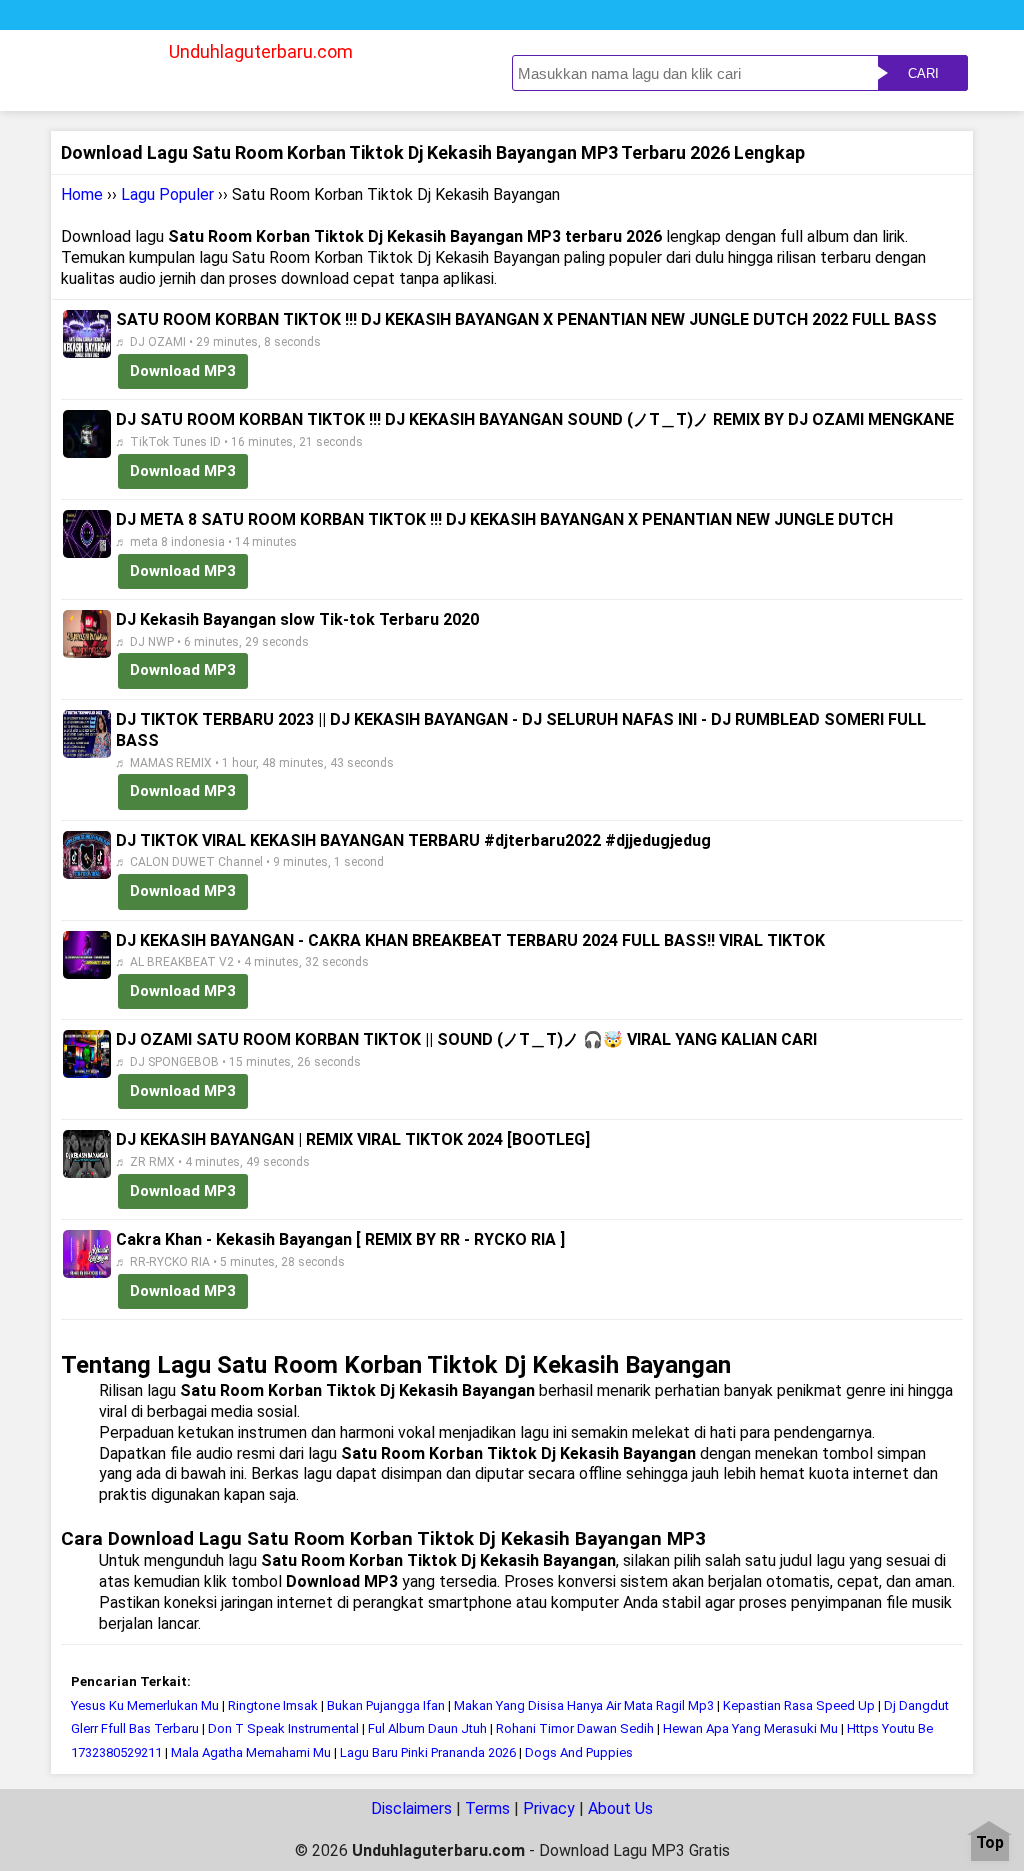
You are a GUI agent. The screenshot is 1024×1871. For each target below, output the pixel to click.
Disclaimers (411, 1808)
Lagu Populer (167, 194)
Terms (487, 1808)
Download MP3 (183, 371)
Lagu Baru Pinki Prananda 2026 (428, 1752)
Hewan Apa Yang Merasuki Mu (750, 1728)
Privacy (549, 1808)
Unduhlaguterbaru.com (261, 51)
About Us (620, 1808)
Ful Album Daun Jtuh (427, 1728)
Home (82, 194)
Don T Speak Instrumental (285, 1728)
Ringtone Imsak (273, 1705)
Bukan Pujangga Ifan (386, 1705)
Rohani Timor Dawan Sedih (575, 1728)
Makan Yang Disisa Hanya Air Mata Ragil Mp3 (584, 1705)
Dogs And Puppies (579, 1752)
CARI (923, 73)
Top (990, 1843)
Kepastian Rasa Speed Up (799, 1705)
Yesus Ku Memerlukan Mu (145, 1705)
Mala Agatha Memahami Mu (251, 1752)
